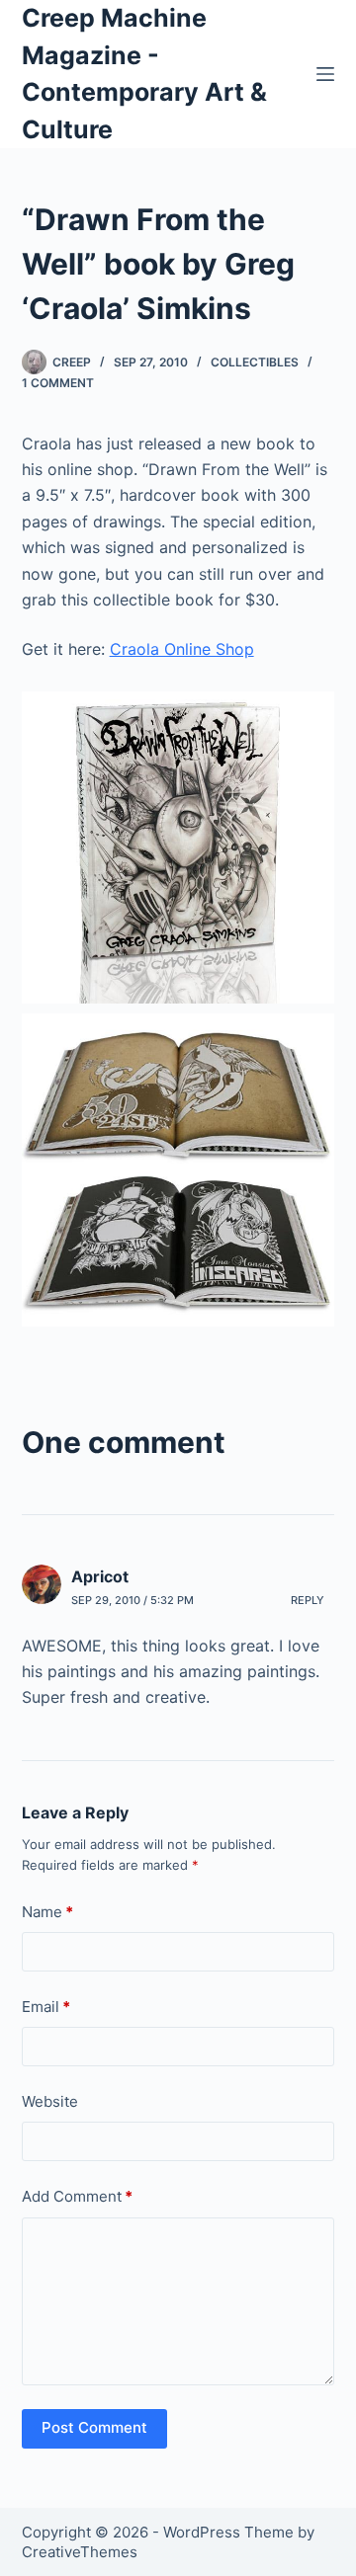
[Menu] (325, 74)
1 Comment (58, 383)
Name (47, 1912)
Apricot (100, 1576)
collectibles (255, 362)
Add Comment (77, 2196)
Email (46, 2007)
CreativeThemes (80, 2552)
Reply (308, 1600)
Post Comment (94, 2427)
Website (50, 2101)
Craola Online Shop (182, 649)
